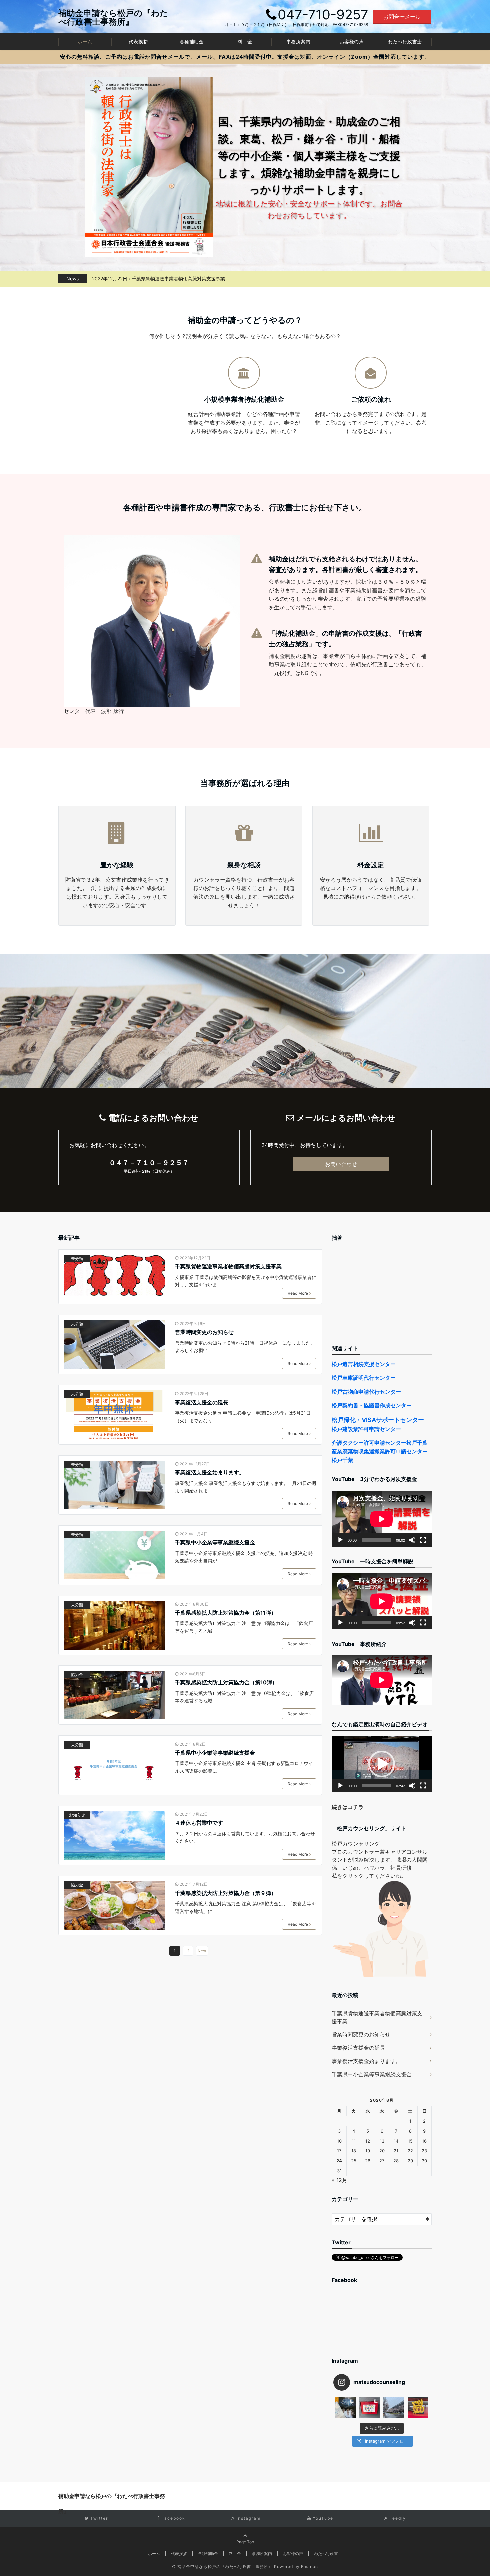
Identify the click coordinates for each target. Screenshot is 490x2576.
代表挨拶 (138, 41)
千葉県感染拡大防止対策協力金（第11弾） (226, 1613)
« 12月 (339, 2180)
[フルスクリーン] (423, 1540)
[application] (382, 1519)
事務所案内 (298, 41)
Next (202, 1951)
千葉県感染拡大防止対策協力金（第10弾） (226, 1682)
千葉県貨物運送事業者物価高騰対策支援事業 (228, 1266)
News (72, 279)
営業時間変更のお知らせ (153, 279)
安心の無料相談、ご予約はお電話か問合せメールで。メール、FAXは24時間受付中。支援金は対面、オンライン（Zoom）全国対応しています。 (245, 57)
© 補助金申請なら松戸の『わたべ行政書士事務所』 (222, 2567)
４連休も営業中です (199, 1823)
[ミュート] (412, 1540)
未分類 (77, 1258)
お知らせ (77, 1815)
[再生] (340, 1540)
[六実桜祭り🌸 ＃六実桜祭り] (394, 2408)
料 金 (245, 41)
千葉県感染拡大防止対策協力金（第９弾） (226, 1893)
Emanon (309, 2567)
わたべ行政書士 (405, 41)
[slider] (376, 1786)
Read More (298, 1293)
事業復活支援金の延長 (202, 1402)
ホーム (85, 41)
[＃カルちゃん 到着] (418, 2408)
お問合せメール (402, 17)
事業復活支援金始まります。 (210, 1472)
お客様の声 (352, 41)
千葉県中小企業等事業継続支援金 (215, 1542)
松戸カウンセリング (356, 1844)
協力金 (77, 1675)
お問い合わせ (341, 1164)
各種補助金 (192, 41)
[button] (382, 1764)
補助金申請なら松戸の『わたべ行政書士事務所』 (113, 17)
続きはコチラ (348, 1807)
